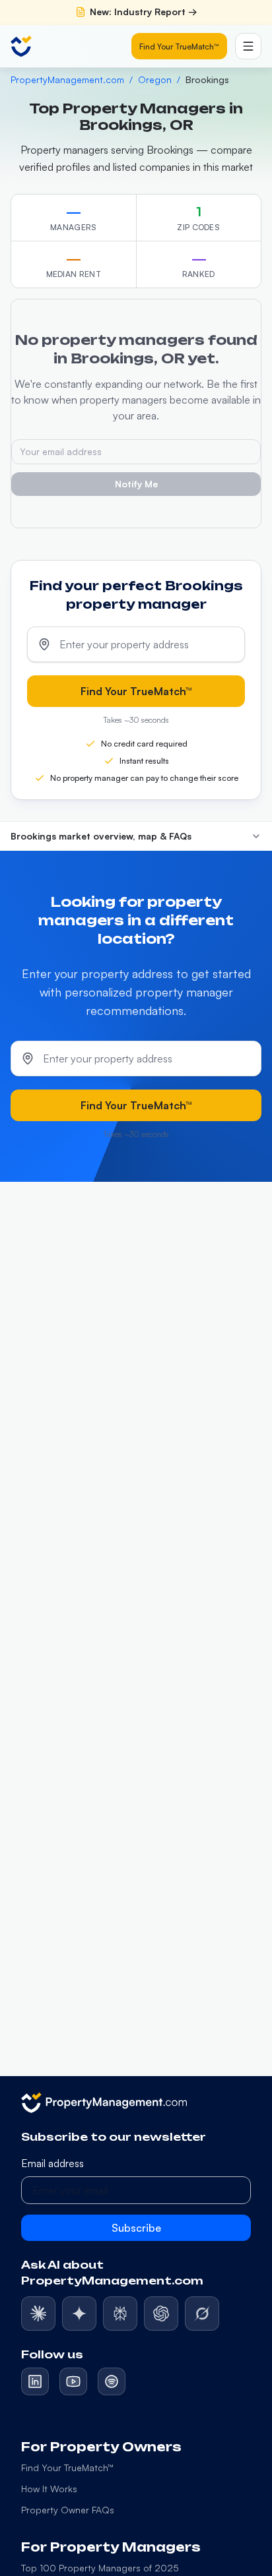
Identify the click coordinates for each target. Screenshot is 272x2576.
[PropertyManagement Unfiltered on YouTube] (73, 2381)
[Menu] (248, 46)
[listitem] (38, 2314)
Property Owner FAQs (68, 2510)
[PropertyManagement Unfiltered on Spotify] (112, 2381)
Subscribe (136, 2228)
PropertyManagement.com (67, 79)
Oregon (155, 79)
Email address (52, 2163)
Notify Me (136, 484)
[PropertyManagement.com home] (21, 46)
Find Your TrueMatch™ (179, 46)
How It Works (49, 2489)
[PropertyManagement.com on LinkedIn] (35, 2381)
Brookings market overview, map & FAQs (101, 836)
